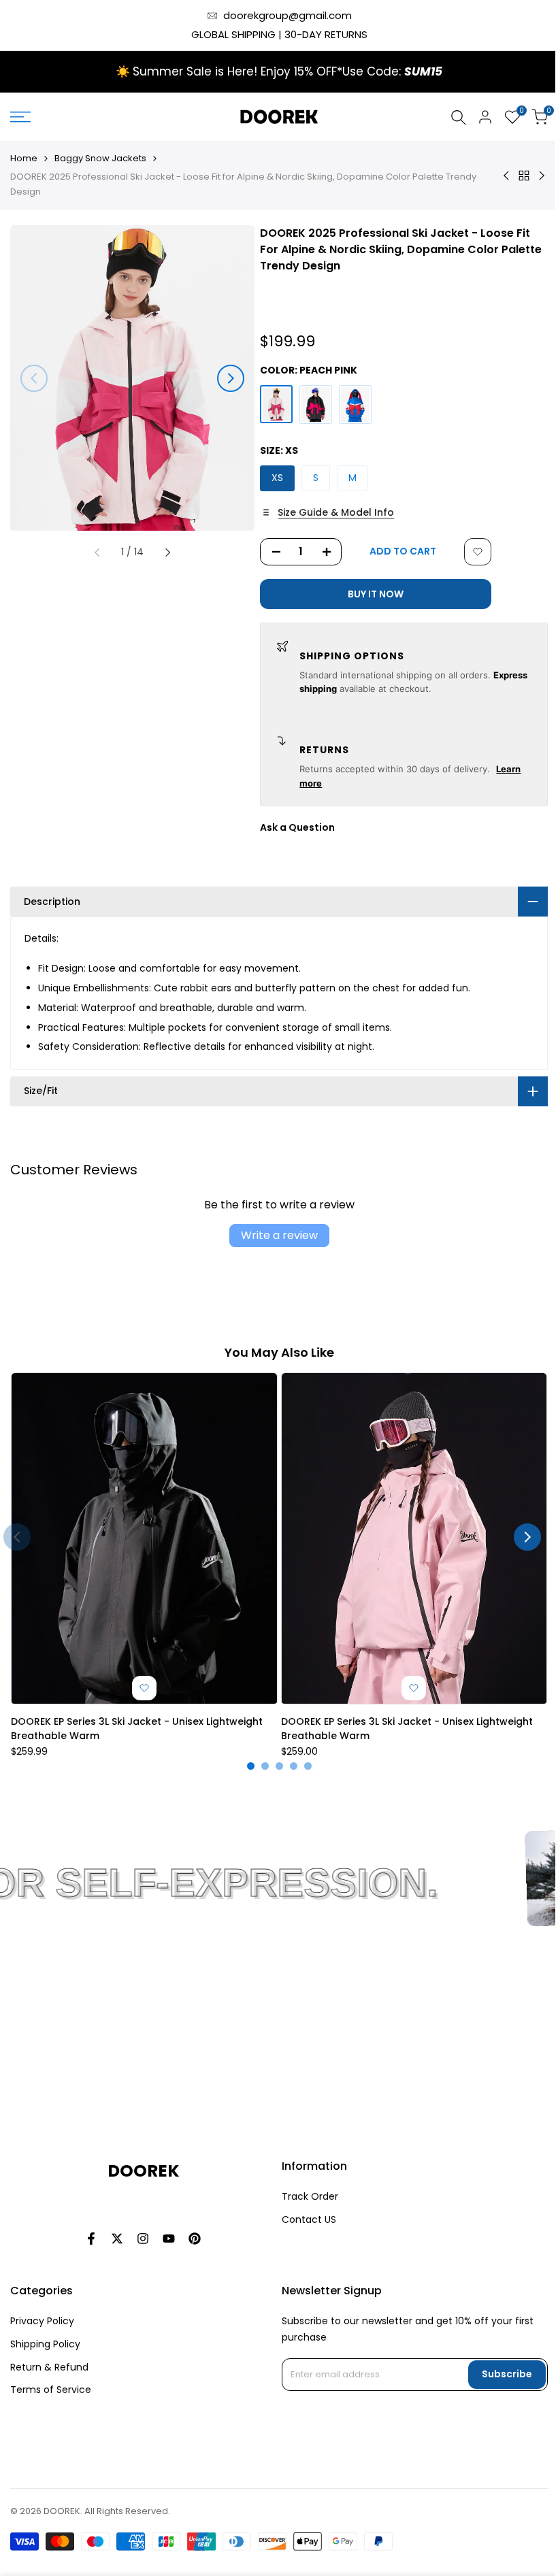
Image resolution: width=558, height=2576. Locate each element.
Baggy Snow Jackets (100, 158)
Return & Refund (49, 2377)
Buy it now (376, 594)
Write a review (274, 1235)
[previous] (34, 378)
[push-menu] (20, 117)
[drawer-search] (459, 117)
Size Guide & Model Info (336, 512)
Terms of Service (51, 2400)
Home (24, 158)
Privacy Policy (42, 2330)
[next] (231, 378)
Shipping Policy (45, 2354)
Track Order (305, 2206)
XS (277, 478)
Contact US (303, 2229)
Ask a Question (297, 827)
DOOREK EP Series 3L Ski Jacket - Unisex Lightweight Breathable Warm (137, 1722)
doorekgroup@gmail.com (288, 15)
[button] (478, 552)
